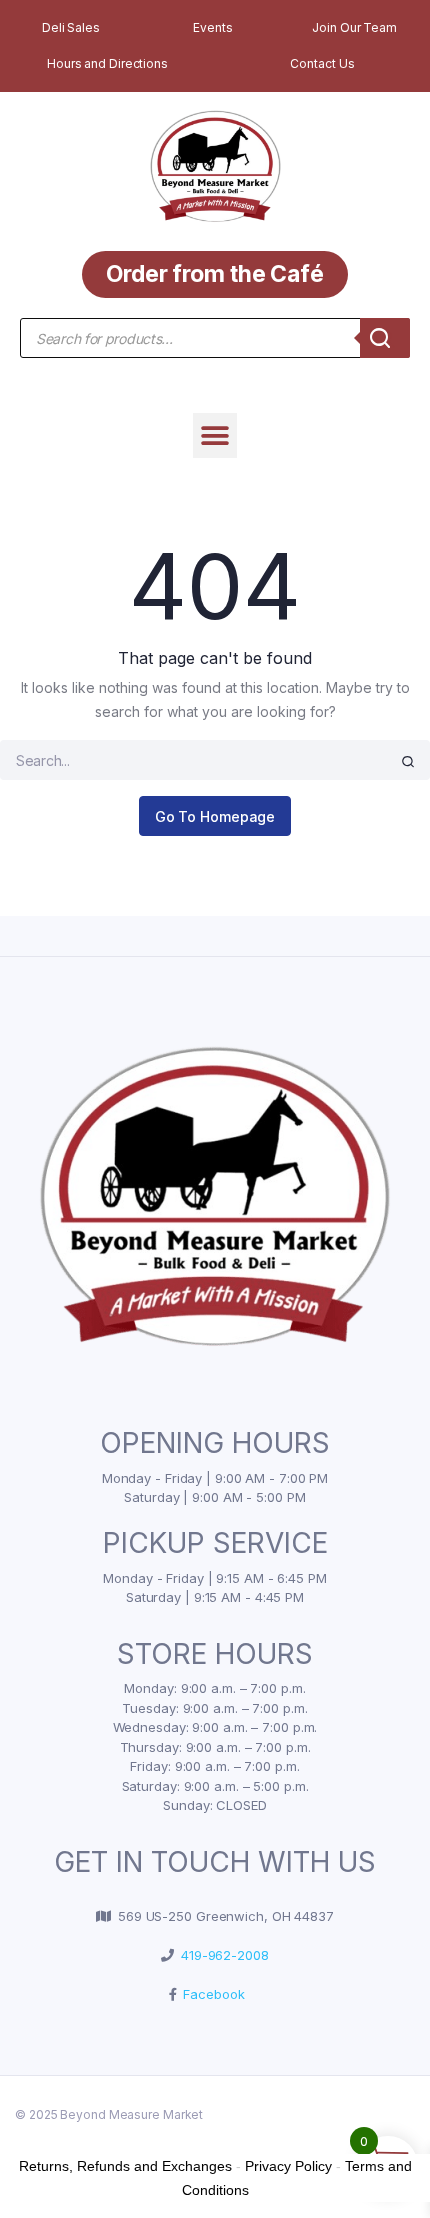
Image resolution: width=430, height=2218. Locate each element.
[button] (215, 435)
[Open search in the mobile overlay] (215, 338)
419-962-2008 (221, 1955)
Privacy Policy (288, 2166)
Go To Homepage (215, 816)
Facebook (210, 1994)
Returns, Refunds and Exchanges (125, 2166)
